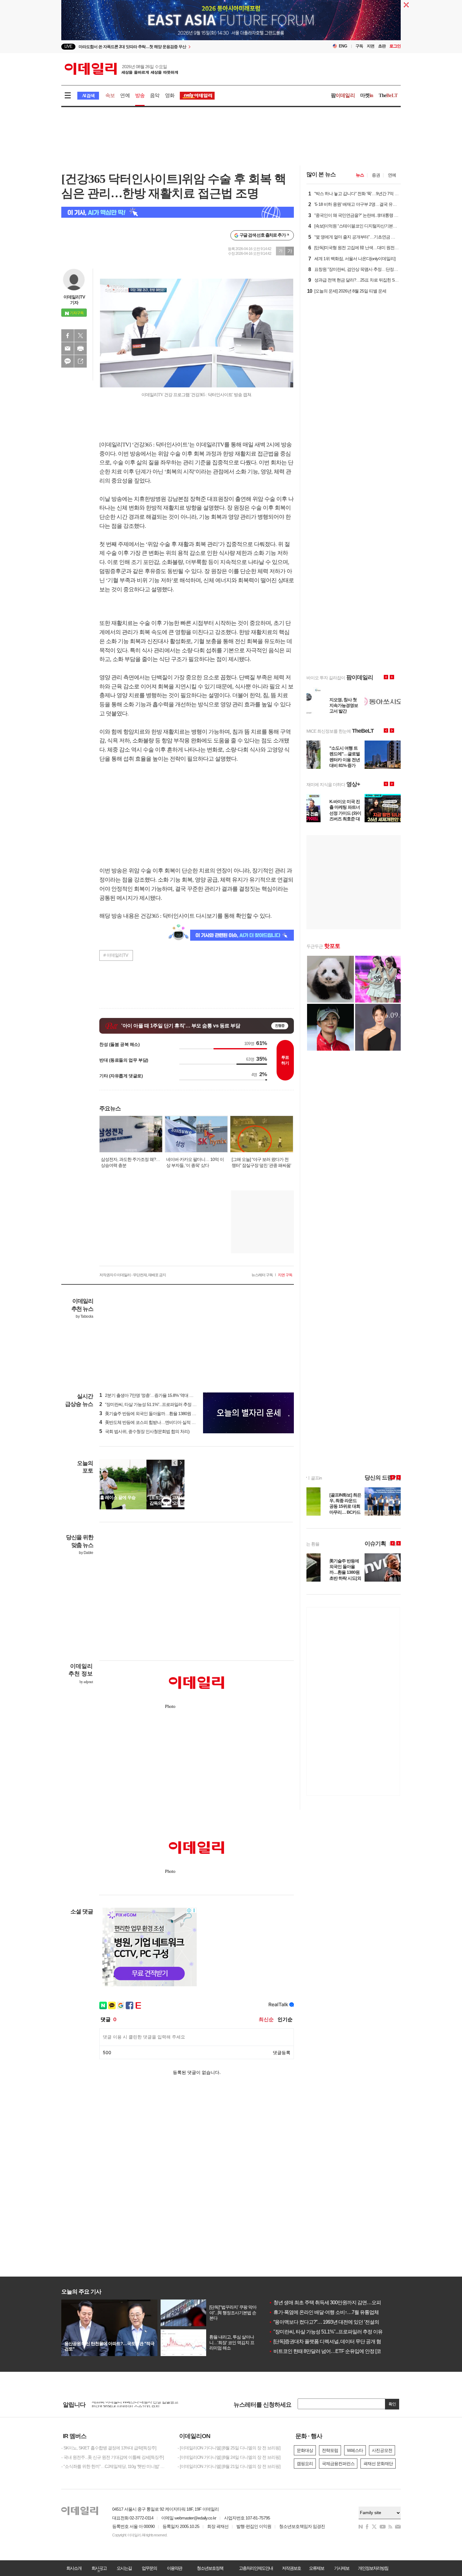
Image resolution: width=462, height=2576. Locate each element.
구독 (359, 46)
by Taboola (84, 1316)
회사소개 (74, 2568)
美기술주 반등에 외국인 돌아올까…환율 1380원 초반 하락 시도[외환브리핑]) (171, 1414)
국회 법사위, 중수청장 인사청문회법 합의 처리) (144, 1431)
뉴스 (360, 175)
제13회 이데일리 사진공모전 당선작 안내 (129, 2404)
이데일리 (121, 69)
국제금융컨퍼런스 (338, 2464)
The (388, 95)
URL (80, 361)
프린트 (80, 348)
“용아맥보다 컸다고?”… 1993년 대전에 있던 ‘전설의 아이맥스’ (334, 2322)
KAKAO (68, 361)
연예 (125, 95)
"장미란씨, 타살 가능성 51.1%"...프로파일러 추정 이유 (326, 2332)
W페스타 (355, 2450)
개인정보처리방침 (373, 2568)
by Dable (86, 1553)
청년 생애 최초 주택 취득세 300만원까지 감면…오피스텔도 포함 (337, 2303)
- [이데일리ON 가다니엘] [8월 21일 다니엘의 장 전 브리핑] (229, 2466)
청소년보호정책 (210, 2568)
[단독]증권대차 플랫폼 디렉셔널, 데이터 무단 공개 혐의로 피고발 (337, 2341)
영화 (170, 95)
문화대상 (305, 2450)
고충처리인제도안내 (256, 2568)
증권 (376, 175)
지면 (371, 46)
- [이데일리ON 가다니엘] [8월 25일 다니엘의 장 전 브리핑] (229, 2448)
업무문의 (149, 2568)
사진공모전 (382, 2450)
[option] (180, 47)
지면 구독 (285, 1275)
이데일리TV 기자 (74, 300)
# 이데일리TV (116, 955)
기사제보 (342, 2568)
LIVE (68, 46)
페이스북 (68, 336)
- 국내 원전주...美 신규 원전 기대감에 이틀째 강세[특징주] (113, 2457)
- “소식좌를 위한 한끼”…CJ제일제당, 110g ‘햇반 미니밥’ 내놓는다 (115, 2466)
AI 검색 (88, 96)
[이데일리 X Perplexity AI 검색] (178, 212)
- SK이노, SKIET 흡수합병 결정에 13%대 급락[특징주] (109, 2448)
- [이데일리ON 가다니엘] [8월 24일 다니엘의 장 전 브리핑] (229, 2457)
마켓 (367, 95)
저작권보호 (291, 2568)
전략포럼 (330, 2450)
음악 (155, 95)
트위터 (80, 336)
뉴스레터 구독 (262, 1275)
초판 (382, 46)
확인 (392, 2404)
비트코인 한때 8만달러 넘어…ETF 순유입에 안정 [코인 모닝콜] (335, 2351)
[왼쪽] (175, 1463)
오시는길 (124, 2568)
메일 (68, 348)
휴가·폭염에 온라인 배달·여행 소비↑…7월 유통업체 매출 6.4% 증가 (340, 2312)
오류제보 (316, 2568)
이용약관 (174, 2568)
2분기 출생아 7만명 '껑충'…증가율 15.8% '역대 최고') (149, 1395)
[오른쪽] (181, 1463)
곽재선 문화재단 (378, 2464)
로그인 (395, 46)
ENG (343, 46)
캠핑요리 (305, 2464)
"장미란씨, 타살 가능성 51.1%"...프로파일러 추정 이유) (151, 1404)
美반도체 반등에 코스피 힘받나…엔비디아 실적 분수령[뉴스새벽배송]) (165, 1422)
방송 (140, 95)
